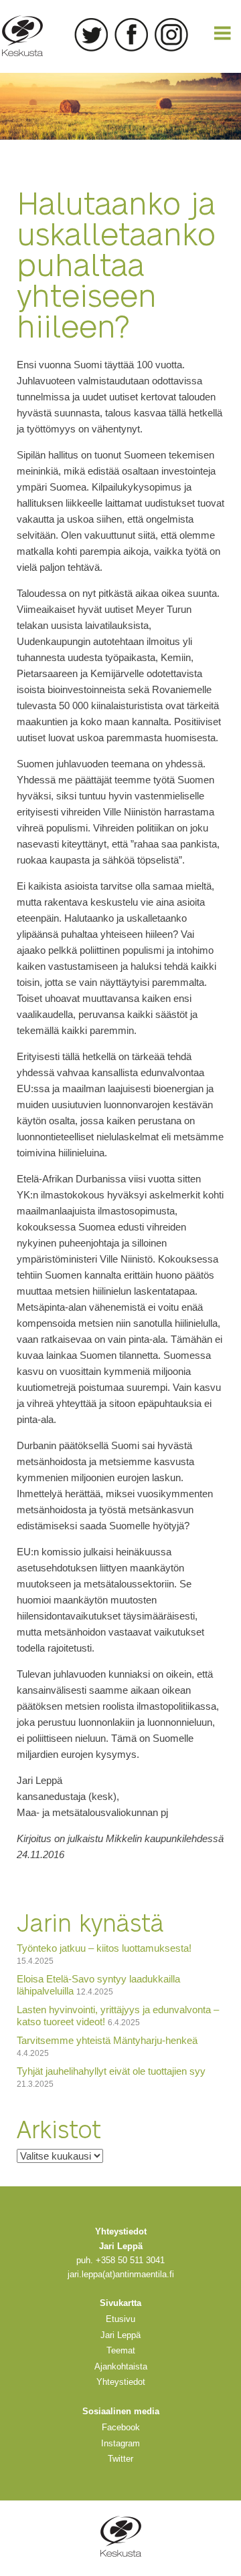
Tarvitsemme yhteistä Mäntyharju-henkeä (107, 2040)
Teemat (121, 2350)
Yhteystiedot (121, 2382)
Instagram (171, 35)
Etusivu (120, 2319)
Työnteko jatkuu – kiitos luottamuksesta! (104, 1948)
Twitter (91, 35)
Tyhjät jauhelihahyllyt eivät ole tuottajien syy (111, 2071)
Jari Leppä (120, 2335)
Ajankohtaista (121, 2366)
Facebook (131, 35)
